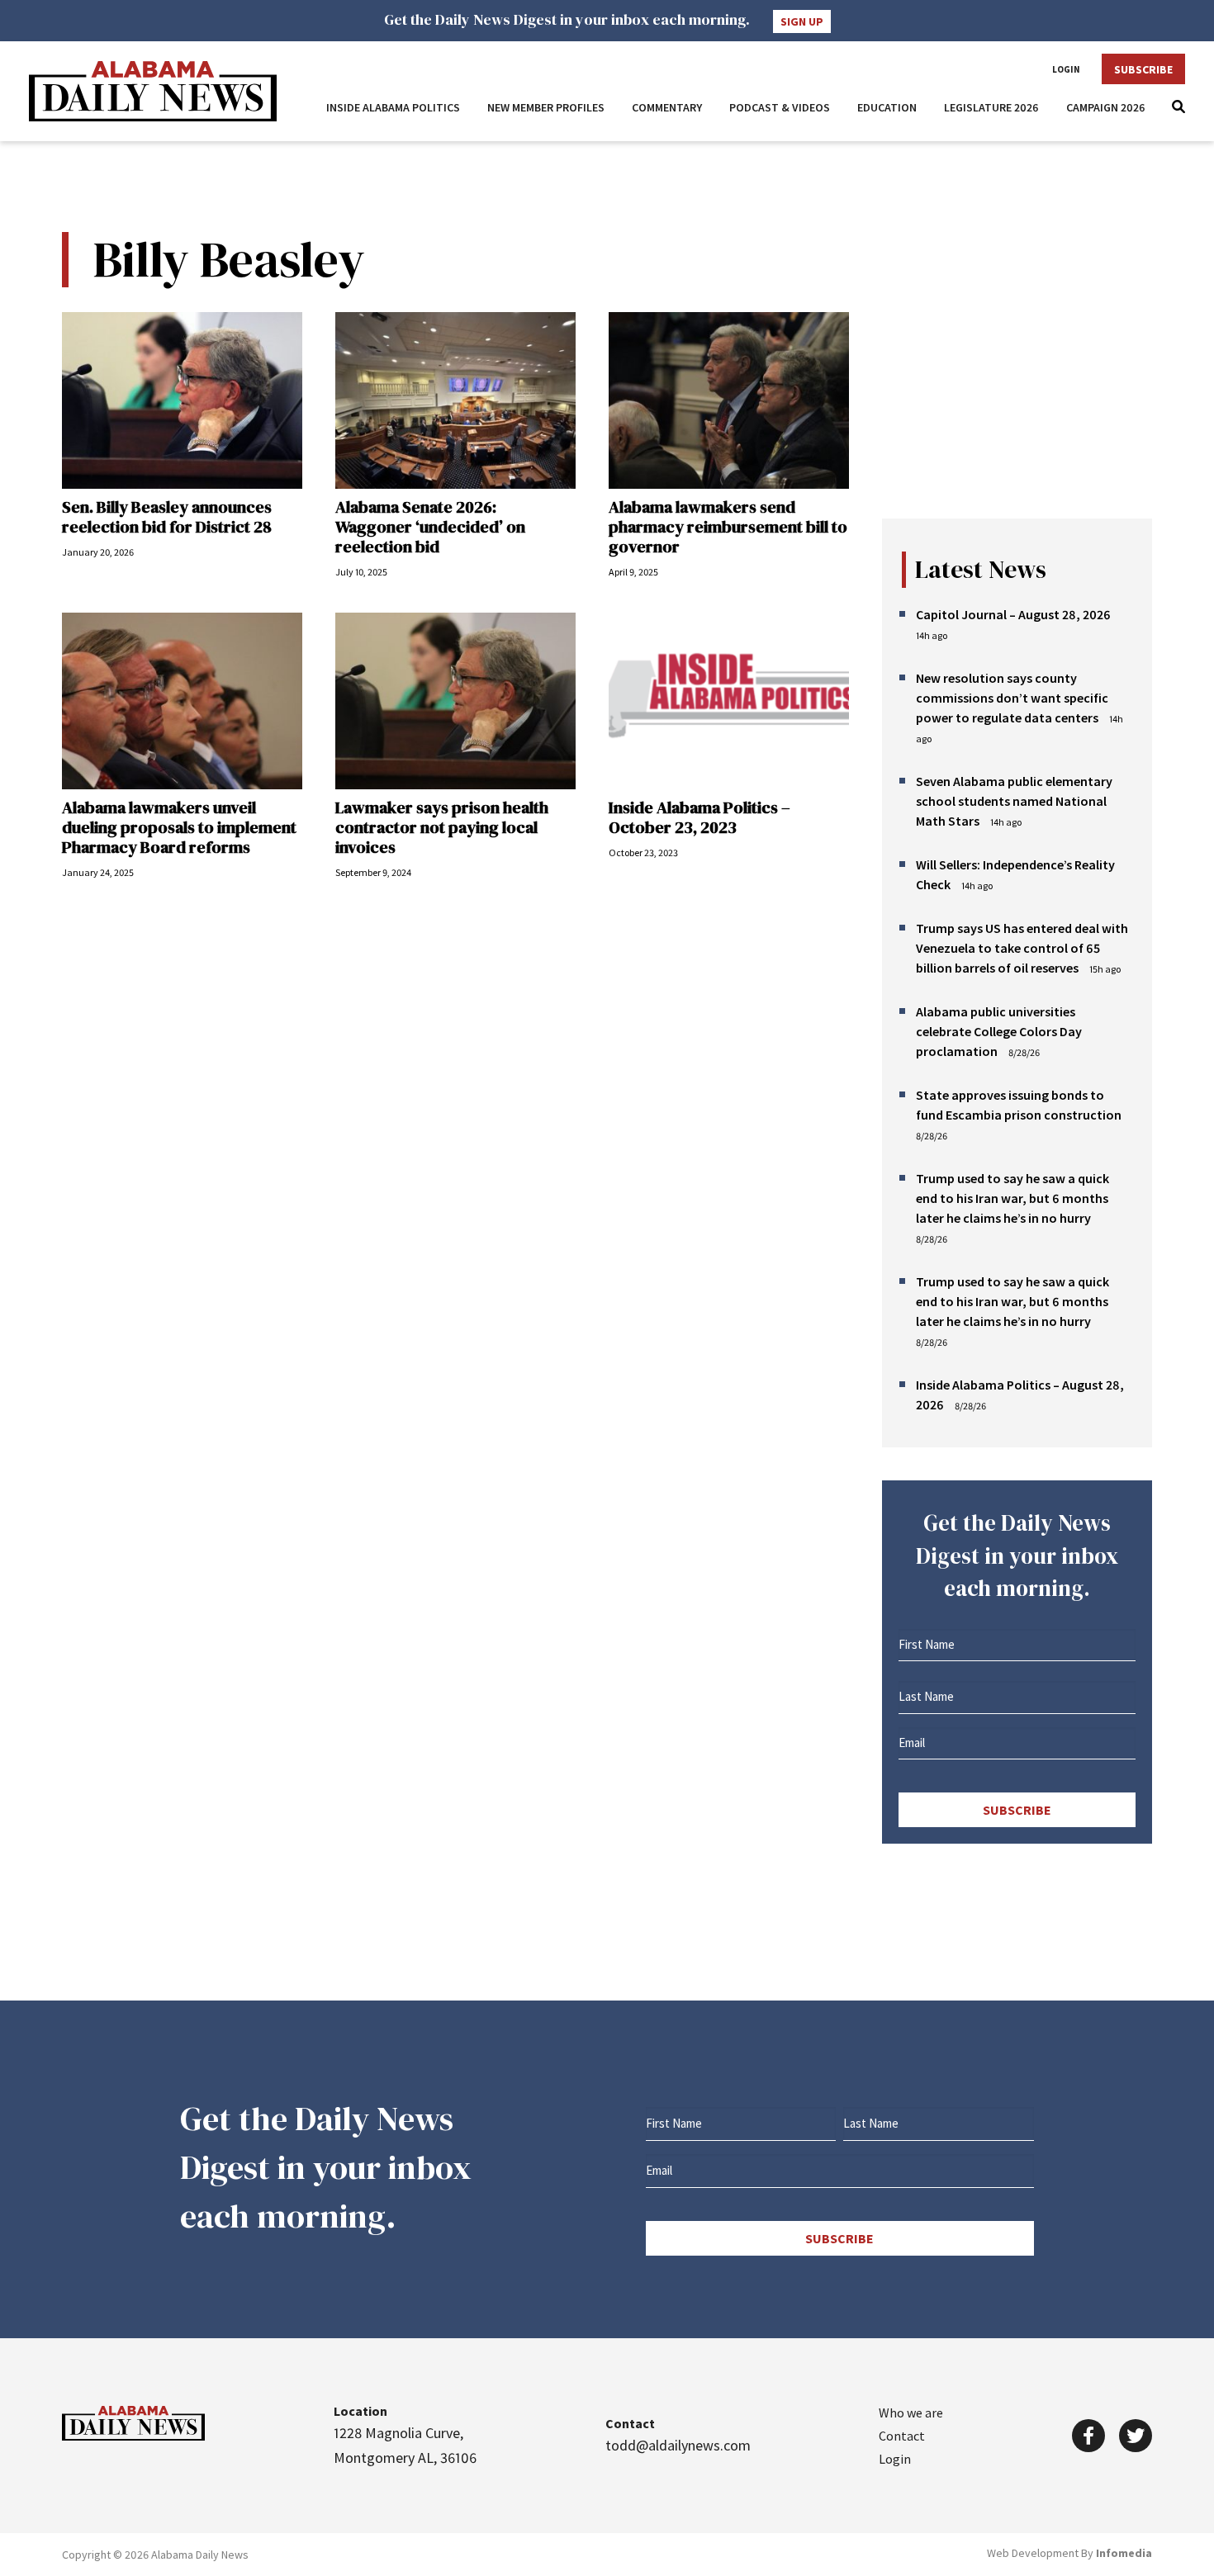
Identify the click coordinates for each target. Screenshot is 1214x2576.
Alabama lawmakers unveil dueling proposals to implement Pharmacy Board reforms (179, 827)
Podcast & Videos (780, 107)
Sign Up (802, 21)
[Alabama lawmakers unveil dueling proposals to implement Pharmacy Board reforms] (182, 701)
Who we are (911, 2413)
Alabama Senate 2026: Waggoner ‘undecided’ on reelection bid (430, 527)
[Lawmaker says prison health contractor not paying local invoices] (455, 701)
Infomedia (1124, 2553)
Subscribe (1143, 69)
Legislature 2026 (991, 107)
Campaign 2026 (1106, 107)
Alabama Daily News (153, 91)
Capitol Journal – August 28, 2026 (1013, 614)
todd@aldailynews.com (678, 2445)
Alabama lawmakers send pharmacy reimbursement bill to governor (728, 527)
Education (887, 107)
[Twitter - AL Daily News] (1136, 2436)
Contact (902, 2436)
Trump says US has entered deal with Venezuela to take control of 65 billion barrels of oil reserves (1022, 948)
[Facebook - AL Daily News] (1088, 2436)
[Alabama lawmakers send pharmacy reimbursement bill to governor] (729, 400)
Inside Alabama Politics (393, 107)
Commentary (667, 107)
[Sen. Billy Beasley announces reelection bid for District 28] (182, 400)
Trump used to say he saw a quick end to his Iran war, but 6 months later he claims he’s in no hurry (1012, 1198)
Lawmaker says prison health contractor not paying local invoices (442, 827)
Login (1066, 69)
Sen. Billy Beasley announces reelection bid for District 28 (167, 517)
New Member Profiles (546, 107)
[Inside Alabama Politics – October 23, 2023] (729, 701)
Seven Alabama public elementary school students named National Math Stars (1014, 801)
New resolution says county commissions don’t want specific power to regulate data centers (1012, 698)
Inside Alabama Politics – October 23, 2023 (699, 817)
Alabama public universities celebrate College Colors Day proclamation (999, 1031)
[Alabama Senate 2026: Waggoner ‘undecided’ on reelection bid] (455, 400)
